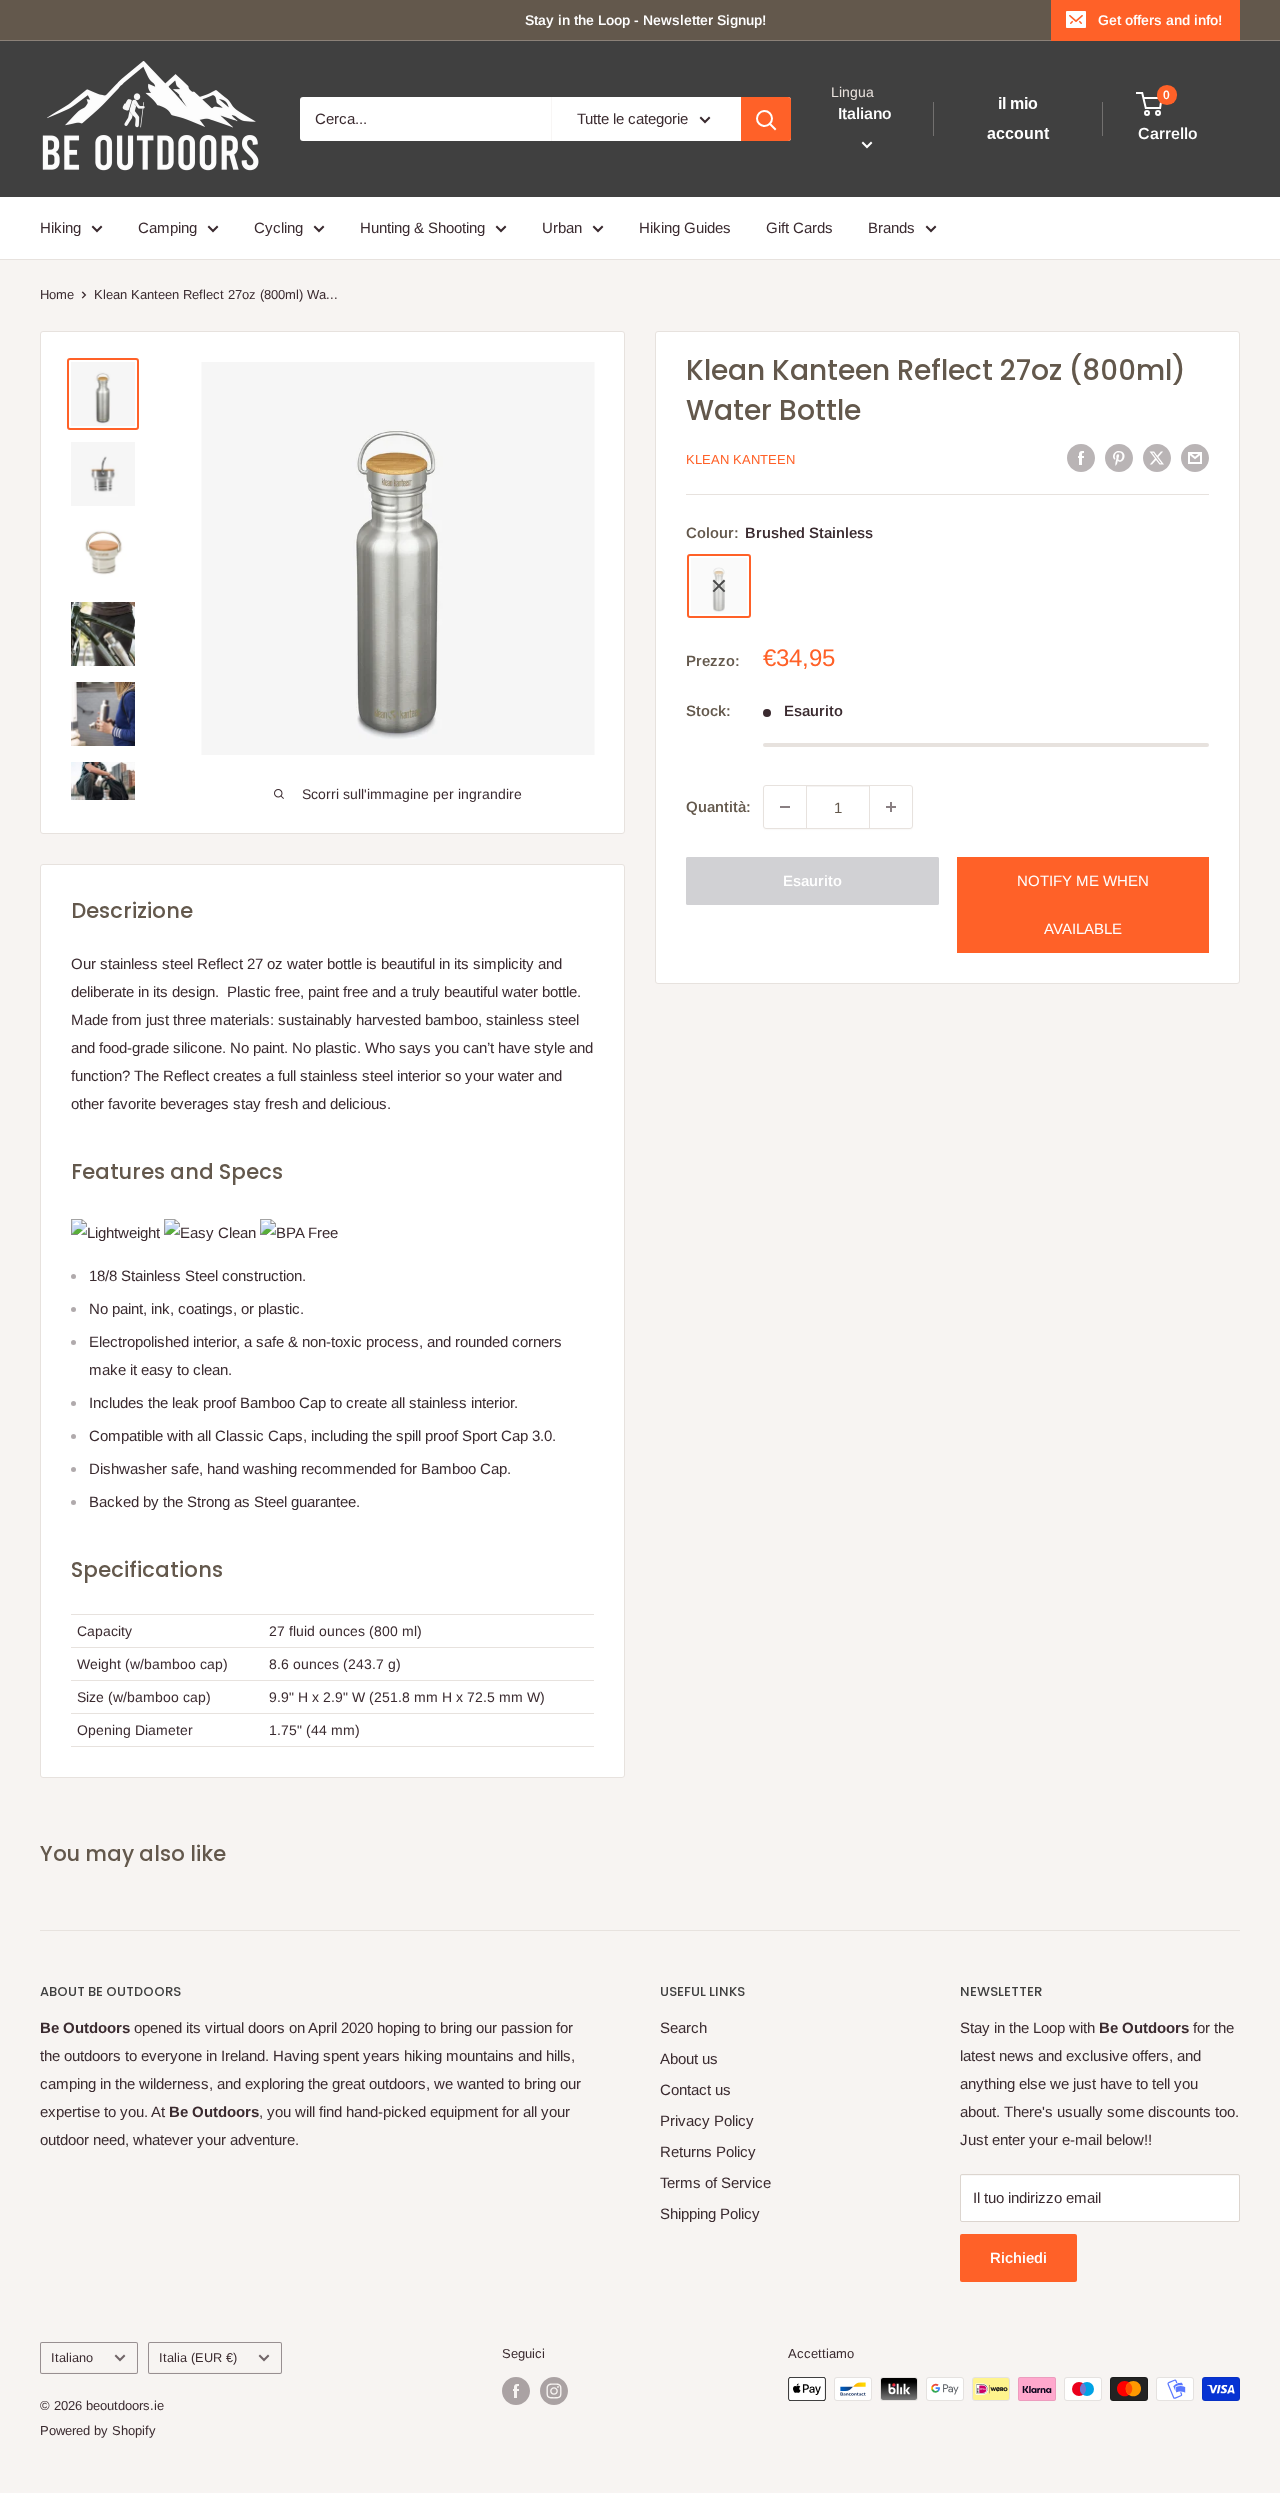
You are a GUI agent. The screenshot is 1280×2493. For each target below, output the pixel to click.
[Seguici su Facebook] (516, 2391)
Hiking (60, 227)
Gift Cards (799, 227)
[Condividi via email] (1195, 457)
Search (683, 2027)
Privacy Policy (707, 2120)
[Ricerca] (766, 119)
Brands (891, 227)
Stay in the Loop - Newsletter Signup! (645, 20)
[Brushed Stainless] (719, 586)
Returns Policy (708, 2151)
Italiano (72, 2357)
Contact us (695, 2089)
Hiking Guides (685, 227)
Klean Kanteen (740, 459)
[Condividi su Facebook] (1081, 457)
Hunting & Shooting (422, 227)
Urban (562, 227)
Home (57, 294)
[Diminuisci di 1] (785, 807)
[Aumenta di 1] (891, 807)
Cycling (278, 227)
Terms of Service (715, 2182)
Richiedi (1018, 2257)
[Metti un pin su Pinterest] (1119, 457)
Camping (167, 227)
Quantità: (718, 806)
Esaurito (812, 880)
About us (689, 2058)
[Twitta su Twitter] (1157, 457)
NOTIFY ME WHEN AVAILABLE (1083, 904)
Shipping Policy (710, 2213)
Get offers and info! (1160, 20)
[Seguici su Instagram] (554, 2391)
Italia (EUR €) (198, 2357)
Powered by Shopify (98, 2430)
